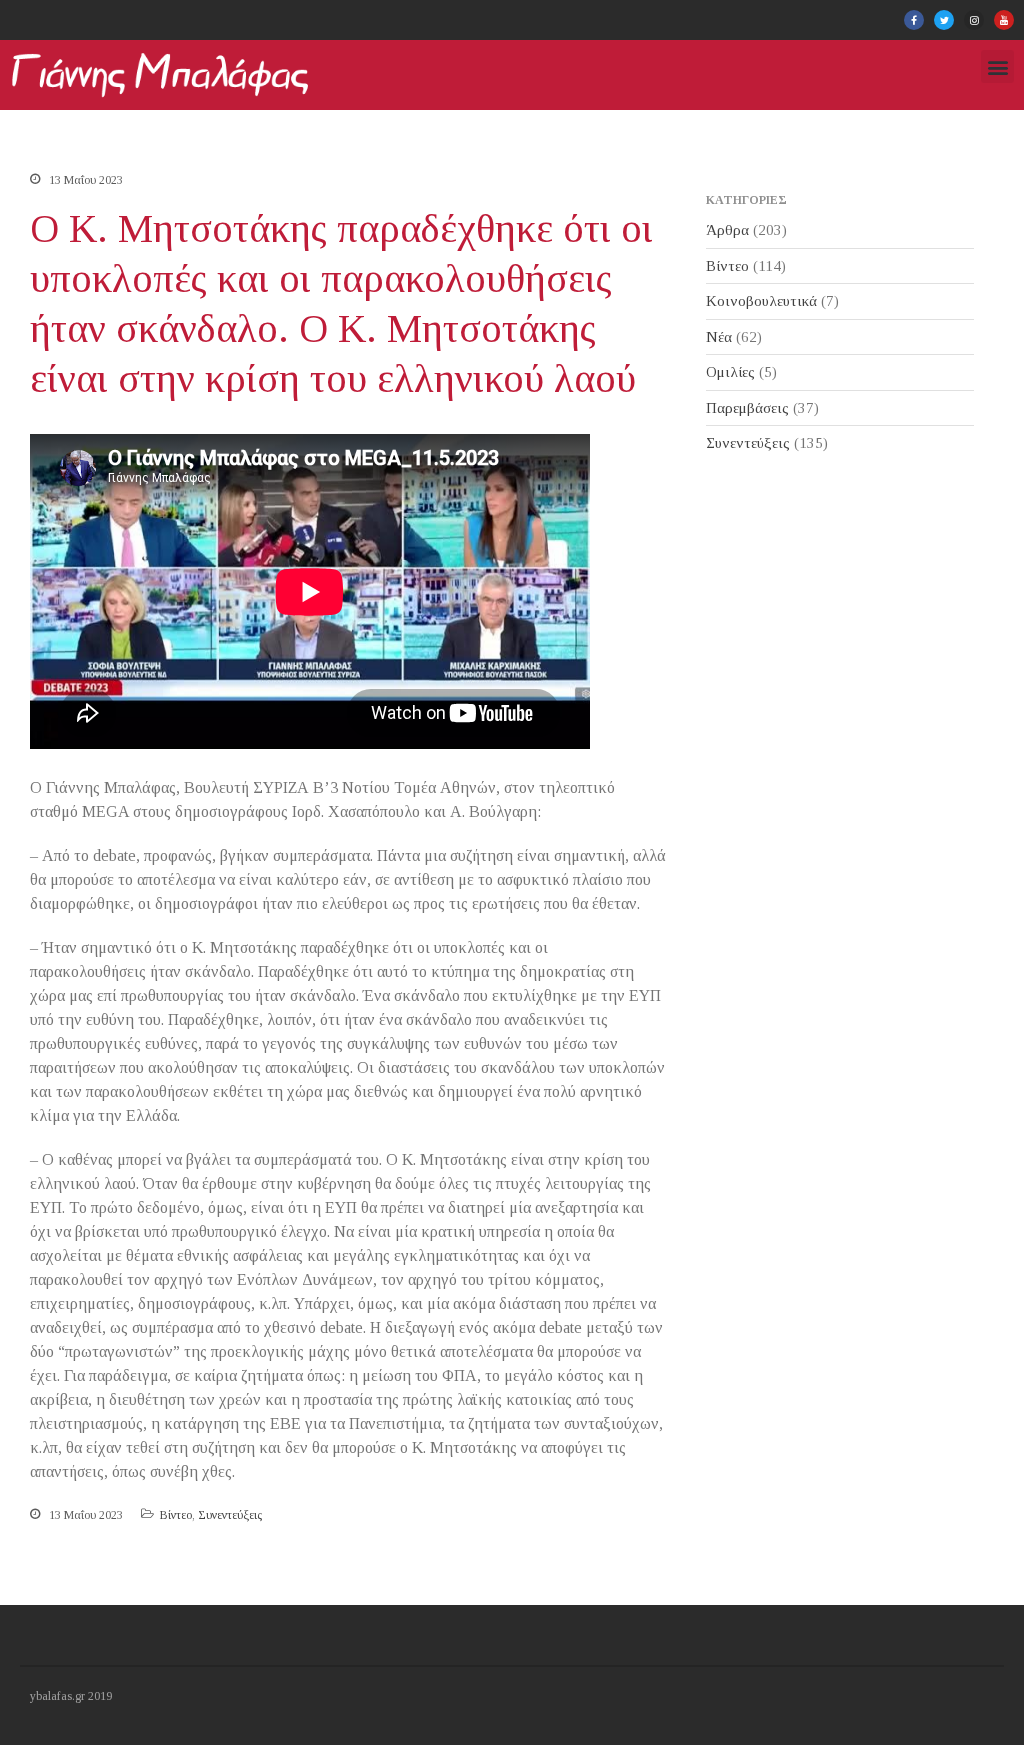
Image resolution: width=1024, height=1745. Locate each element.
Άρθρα (727, 230)
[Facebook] (914, 20)
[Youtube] (1004, 20)
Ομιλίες (730, 372)
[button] (997, 66)
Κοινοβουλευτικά (761, 301)
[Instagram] (974, 20)
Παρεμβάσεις (747, 408)
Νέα (719, 337)
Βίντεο (176, 1515)
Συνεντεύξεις (230, 1515)
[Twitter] (944, 20)
